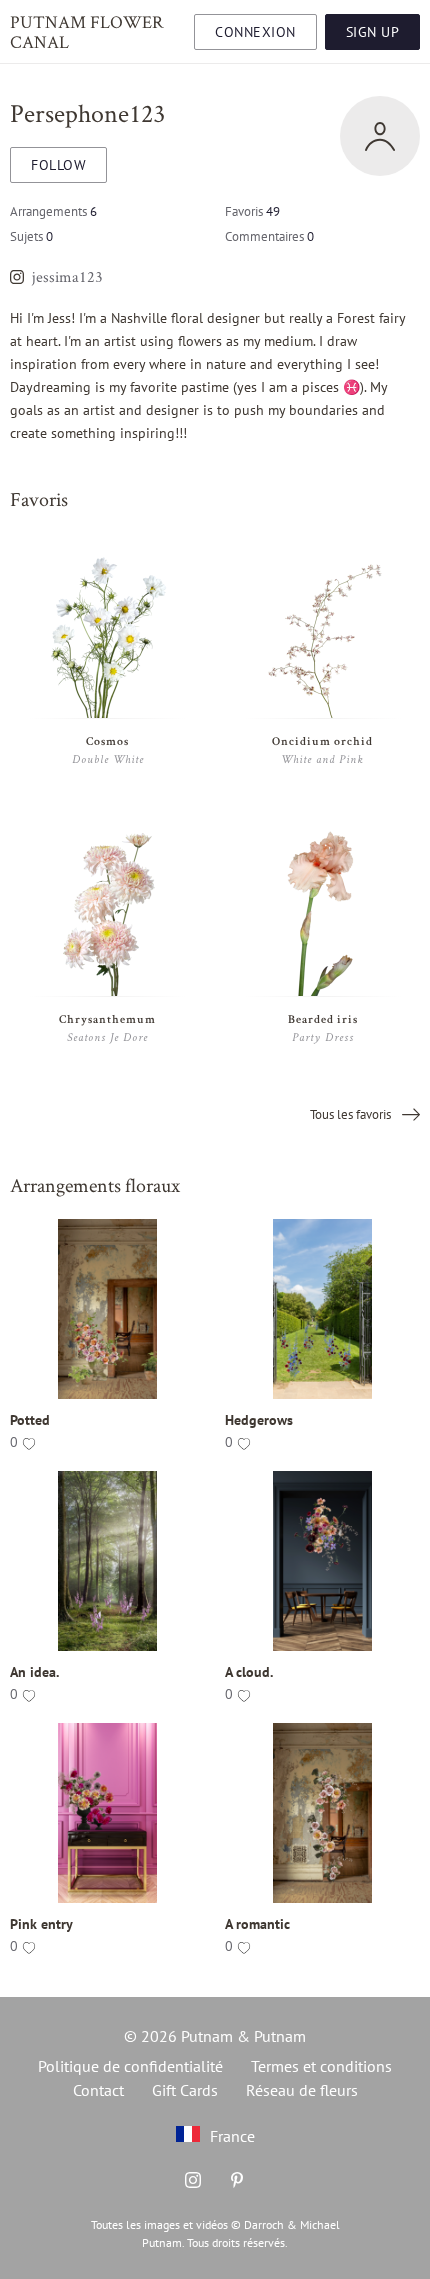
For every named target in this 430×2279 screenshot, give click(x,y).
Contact (98, 2090)
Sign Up (373, 32)
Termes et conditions (321, 2066)
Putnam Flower (87, 31)
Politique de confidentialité (130, 2066)
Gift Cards (185, 2090)
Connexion (255, 32)
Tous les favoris (352, 1114)
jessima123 (67, 276)
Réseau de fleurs (302, 2090)
